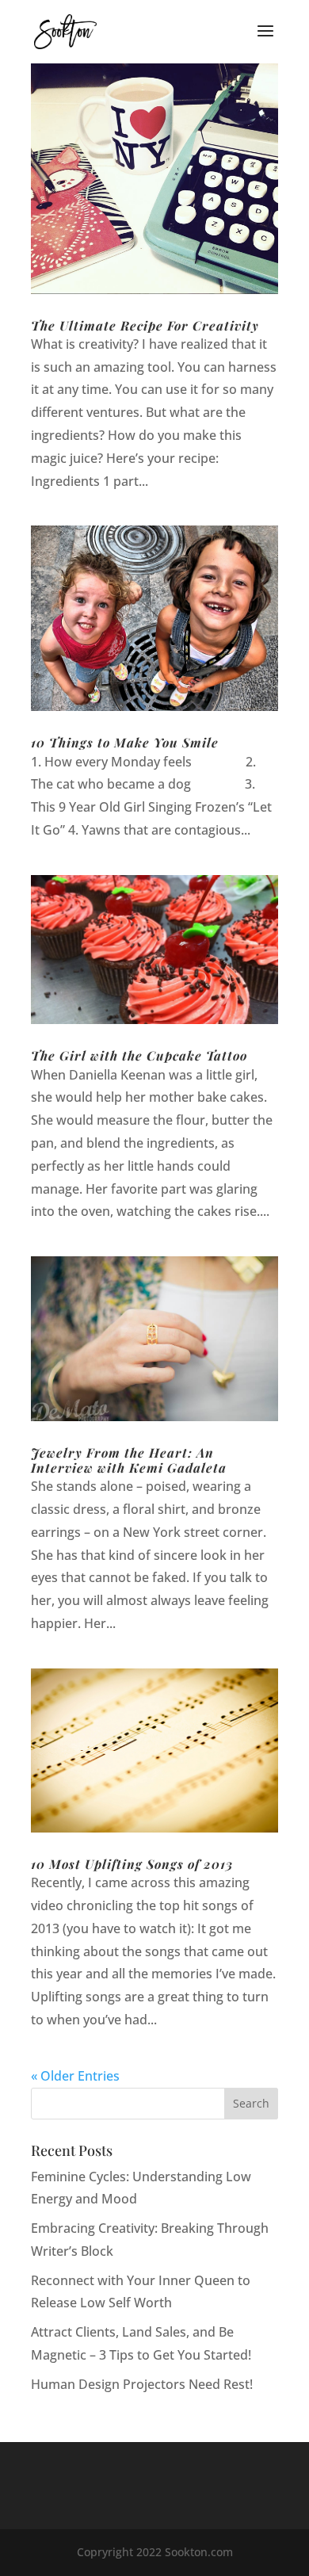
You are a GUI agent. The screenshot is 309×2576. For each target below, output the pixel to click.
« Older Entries (75, 2076)
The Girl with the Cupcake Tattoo (139, 1055)
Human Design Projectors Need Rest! (142, 2384)
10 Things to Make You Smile (125, 742)
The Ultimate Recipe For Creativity (145, 325)
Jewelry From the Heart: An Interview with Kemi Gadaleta (129, 1460)
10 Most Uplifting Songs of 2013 (132, 1864)
